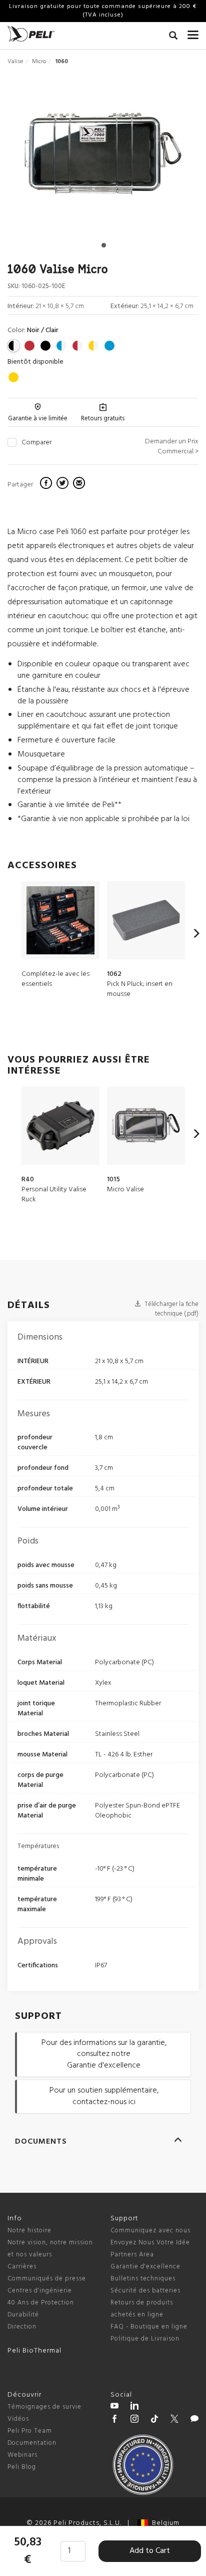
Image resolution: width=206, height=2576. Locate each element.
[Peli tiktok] (154, 2420)
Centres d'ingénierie (40, 2291)
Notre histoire (29, 2231)
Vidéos (18, 2419)
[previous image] (36, 158)
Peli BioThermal (34, 2351)
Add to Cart (150, 2551)
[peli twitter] (174, 2420)
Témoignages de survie (44, 2407)
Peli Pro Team (30, 2431)
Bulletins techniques (143, 2279)
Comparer (36, 443)
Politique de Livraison (145, 2339)
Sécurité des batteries (145, 2291)
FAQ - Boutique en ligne (149, 2327)
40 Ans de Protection (41, 2303)
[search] (173, 37)
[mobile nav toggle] (193, 33)
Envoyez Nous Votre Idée (150, 2243)
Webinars (22, 2455)
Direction (22, 2327)
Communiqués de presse (47, 2279)
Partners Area (132, 2255)
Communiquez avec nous (150, 2231)
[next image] (170, 158)
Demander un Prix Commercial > (172, 447)
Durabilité (23, 2315)
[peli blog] (194, 2420)
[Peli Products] (114, 2420)
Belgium (164, 2523)
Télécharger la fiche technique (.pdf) (171, 1309)
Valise (15, 62)
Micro (39, 62)
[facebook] (47, 484)
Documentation (32, 2443)
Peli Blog (22, 2467)
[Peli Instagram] (134, 2420)
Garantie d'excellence (145, 2267)
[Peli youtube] (114, 2407)
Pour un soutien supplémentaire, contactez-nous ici (104, 2096)
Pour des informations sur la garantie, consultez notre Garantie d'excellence (104, 2054)
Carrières (22, 2267)
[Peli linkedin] (134, 2407)
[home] (31, 34)
